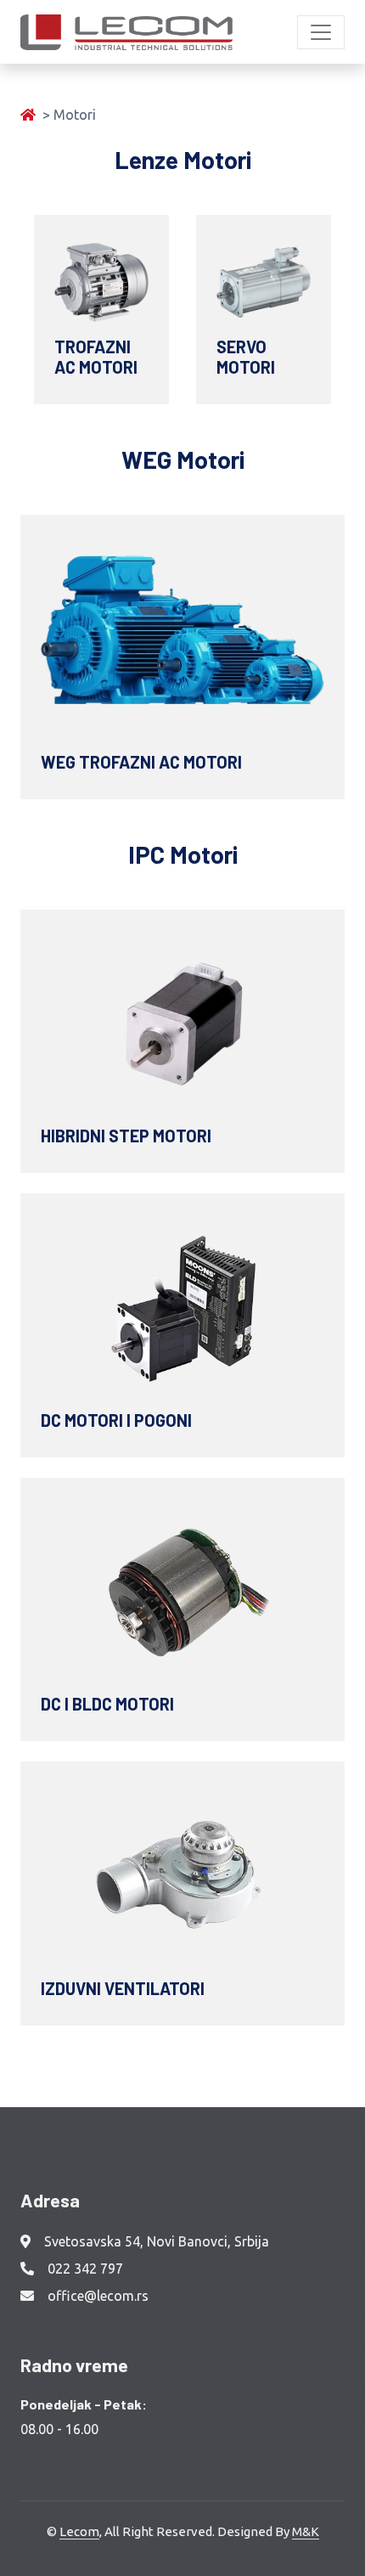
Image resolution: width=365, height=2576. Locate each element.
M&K (306, 2531)
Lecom (79, 2531)
